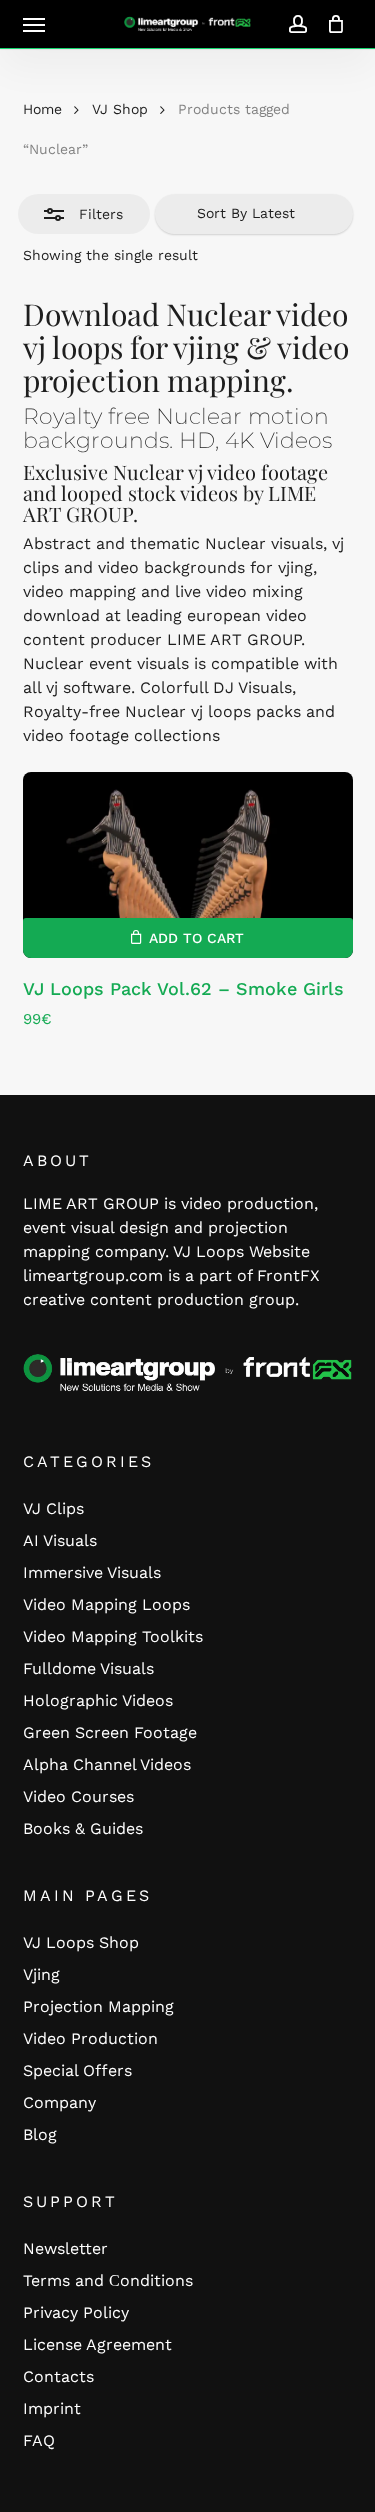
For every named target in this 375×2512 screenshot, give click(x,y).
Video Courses (78, 1796)
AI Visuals (60, 1540)
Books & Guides (83, 1828)
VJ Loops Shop (81, 1942)
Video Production (90, 2038)
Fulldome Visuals (88, 1668)
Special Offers (77, 2070)
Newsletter (65, 2248)
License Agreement (97, 2344)
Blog (40, 2134)
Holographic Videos (98, 1700)
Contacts (58, 2376)
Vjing (41, 1974)
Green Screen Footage (110, 1732)
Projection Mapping (98, 2006)
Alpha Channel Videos (107, 1764)
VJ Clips (53, 1508)
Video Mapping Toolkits (113, 1636)
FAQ (39, 2440)
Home (42, 109)
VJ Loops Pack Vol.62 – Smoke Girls (183, 988)
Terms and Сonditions (108, 2280)
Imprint (52, 2408)
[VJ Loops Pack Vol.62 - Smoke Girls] (188, 865)
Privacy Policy (76, 2312)
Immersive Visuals (92, 1572)
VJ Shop (120, 109)
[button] (34, 24)
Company (59, 2102)
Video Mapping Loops (106, 1604)
